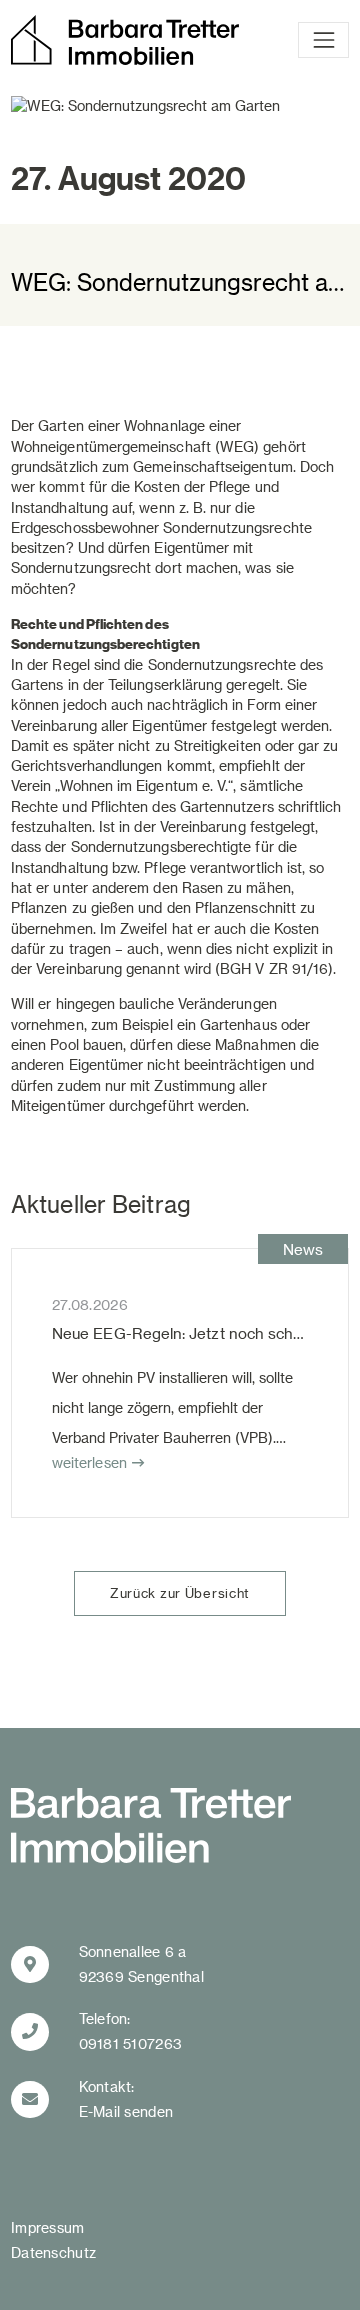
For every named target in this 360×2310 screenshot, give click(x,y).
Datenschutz (53, 2252)
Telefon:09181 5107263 (131, 2031)
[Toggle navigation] (323, 40)
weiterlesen (89, 1462)
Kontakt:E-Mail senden (126, 2099)
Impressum (48, 2227)
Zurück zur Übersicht (180, 1592)
